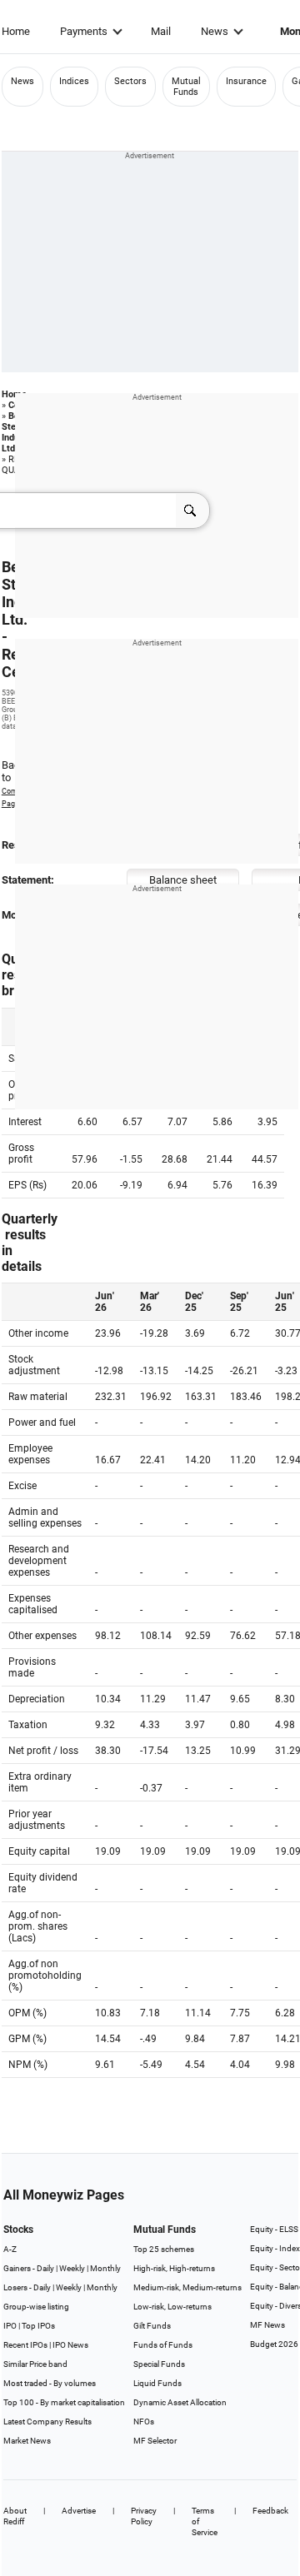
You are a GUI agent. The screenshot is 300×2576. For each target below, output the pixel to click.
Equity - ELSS (274, 2229)
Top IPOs (38, 2326)
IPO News (70, 2345)
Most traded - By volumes (50, 2383)
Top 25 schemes (164, 2249)
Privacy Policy (144, 2516)
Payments (84, 31)
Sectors (130, 81)
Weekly (72, 2268)
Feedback (270, 2511)
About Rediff (15, 2516)
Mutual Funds (186, 87)
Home (16, 31)
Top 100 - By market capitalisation (64, 2402)
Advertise (79, 2511)
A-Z (10, 2249)
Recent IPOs (25, 2345)
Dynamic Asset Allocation (180, 2402)
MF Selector (155, 2441)
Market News (27, 2441)
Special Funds (159, 2364)
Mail (161, 31)
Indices (74, 81)
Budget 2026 (274, 2344)
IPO (10, 2326)
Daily (45, 2268)
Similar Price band (35, 2364)
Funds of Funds (163, 2345)
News (215, 31)
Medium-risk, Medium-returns (187, 2287)
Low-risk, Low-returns (172, 2307)
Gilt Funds (152, 2326)
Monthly (105, 2268)
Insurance (246, 81)
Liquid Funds (157, 2383)
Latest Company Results (47, 2422)
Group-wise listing (36, 2307)
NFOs (144, 2422)
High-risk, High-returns (174, 2268)
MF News (267, 2325)
